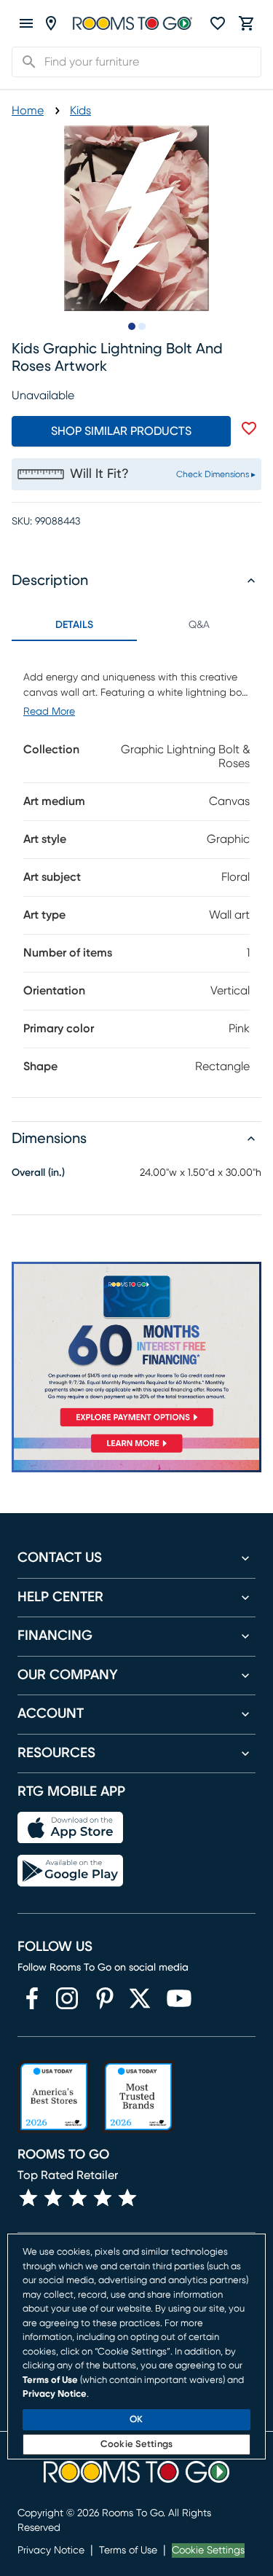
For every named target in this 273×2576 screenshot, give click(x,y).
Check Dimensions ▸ (216, 474)
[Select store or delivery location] (51, 23)
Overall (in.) (38, 1173)
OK (136, 2420)
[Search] (25, 62)
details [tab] (74, 625)
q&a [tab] (199, 625)
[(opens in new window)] (32, 1998)
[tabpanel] (136, 869)
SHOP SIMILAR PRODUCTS (121, 431)
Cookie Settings (208, 2551)
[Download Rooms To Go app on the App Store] (70, 1828)
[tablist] (136, 625)
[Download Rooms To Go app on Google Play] (70, 1871)
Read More (49, 712)
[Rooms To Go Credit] (136, 1347)
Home (28, 111)
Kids (80, 111)
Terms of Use (128, 2551)
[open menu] (26, 23)
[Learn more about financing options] (136, 1452)
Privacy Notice (51, 2551)
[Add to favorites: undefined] (249, 428)
